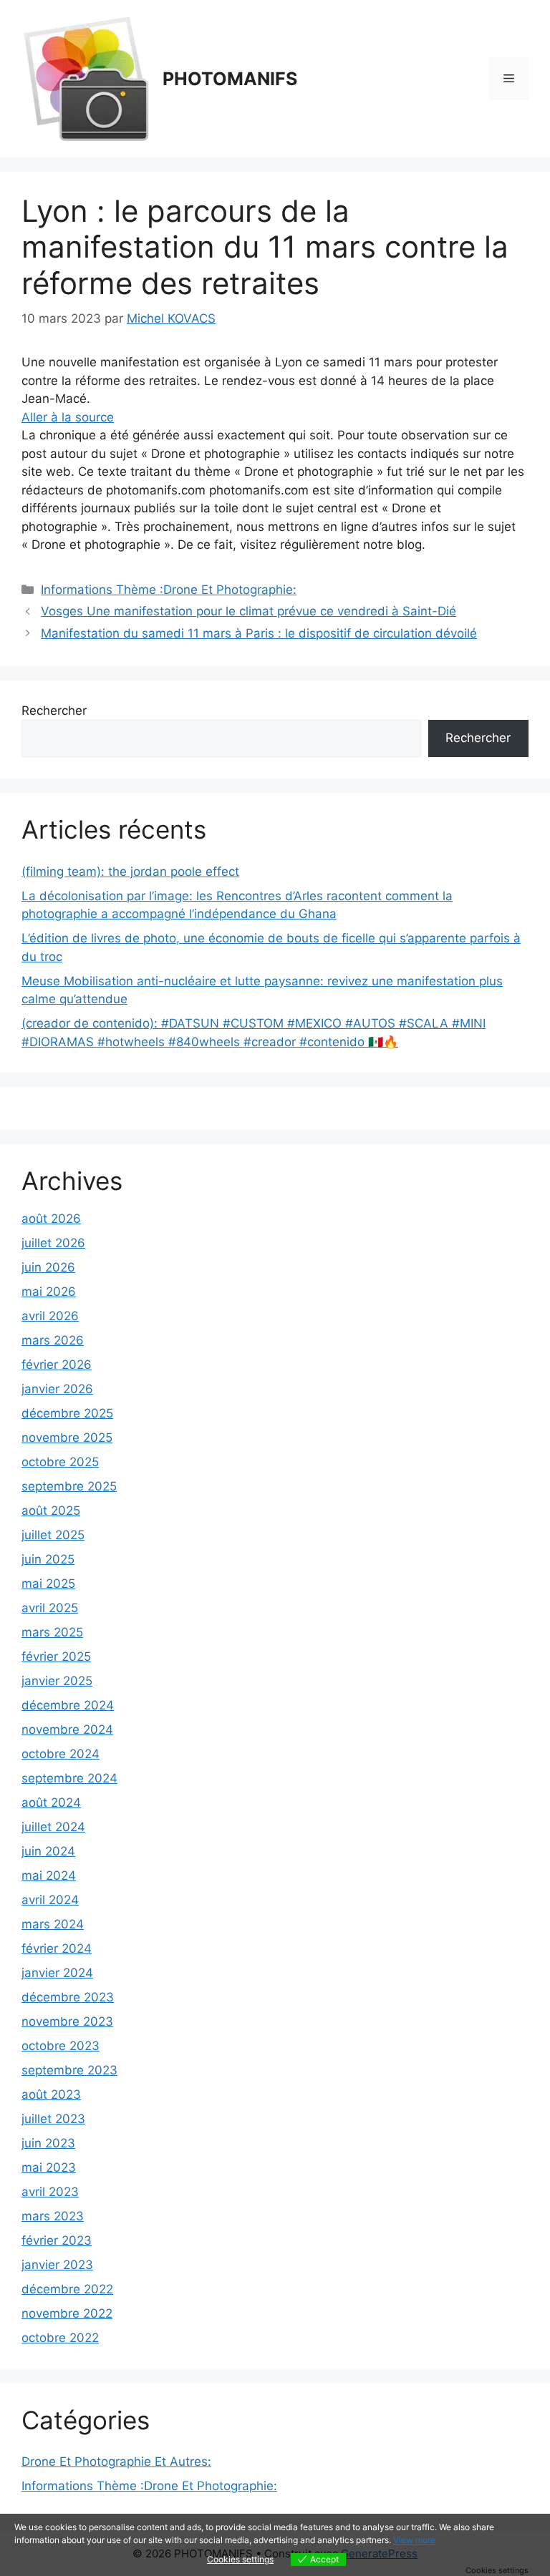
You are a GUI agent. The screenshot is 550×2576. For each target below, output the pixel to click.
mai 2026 (49, 1292)
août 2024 (51, 1802)
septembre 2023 (69, 2070)
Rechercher (54, 711)
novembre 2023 (67, 2021)
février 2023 (57, 2240)
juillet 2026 (53, 1243)
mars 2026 (53, 1340)
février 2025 (56, 1657)
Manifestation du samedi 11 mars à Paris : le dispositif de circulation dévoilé (259, 633)
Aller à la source (68, 417)
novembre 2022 (67, 2313)
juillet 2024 (53, 1827)
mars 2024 (53, 1924)
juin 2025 (48, 1559)
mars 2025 (52, 1632)
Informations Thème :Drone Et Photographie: (169, 590)
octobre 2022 (60, 2338)
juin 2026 (48, 1267)
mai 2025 (48, 1584)
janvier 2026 (57, 1389)
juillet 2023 (53, 2119)
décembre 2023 (68, 1997)
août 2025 (51, 1511)
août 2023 (51, 2094)
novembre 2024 (67, 1729)
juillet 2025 (53, 1535)
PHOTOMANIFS (230, 79)
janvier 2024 (57, 1973)
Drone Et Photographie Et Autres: (116, 2462)
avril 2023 (50, 2192)
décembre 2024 (68, 1705)
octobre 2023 (61, 2046)
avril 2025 (50, 1608)
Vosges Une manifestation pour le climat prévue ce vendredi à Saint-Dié (249, 611)
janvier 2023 (57, 2265)
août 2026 (51, 1219)
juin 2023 (48, 2143)
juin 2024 (48, 1851)
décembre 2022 (67, 2289)
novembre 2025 (67, 1438)
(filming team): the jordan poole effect (130, 872)
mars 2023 (53, 2216)
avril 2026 (50, 1316)
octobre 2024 (61, 1754)
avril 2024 (50, 1900)
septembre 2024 (69, 1778)
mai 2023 (49, 2167)
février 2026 (57, 1365)
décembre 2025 (67, 1413)
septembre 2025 (69, 1486)
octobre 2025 (60, 1462)
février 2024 (57, 1948)
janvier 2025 (57, 1681)
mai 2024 (49, 1875)
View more (414, 2540)
